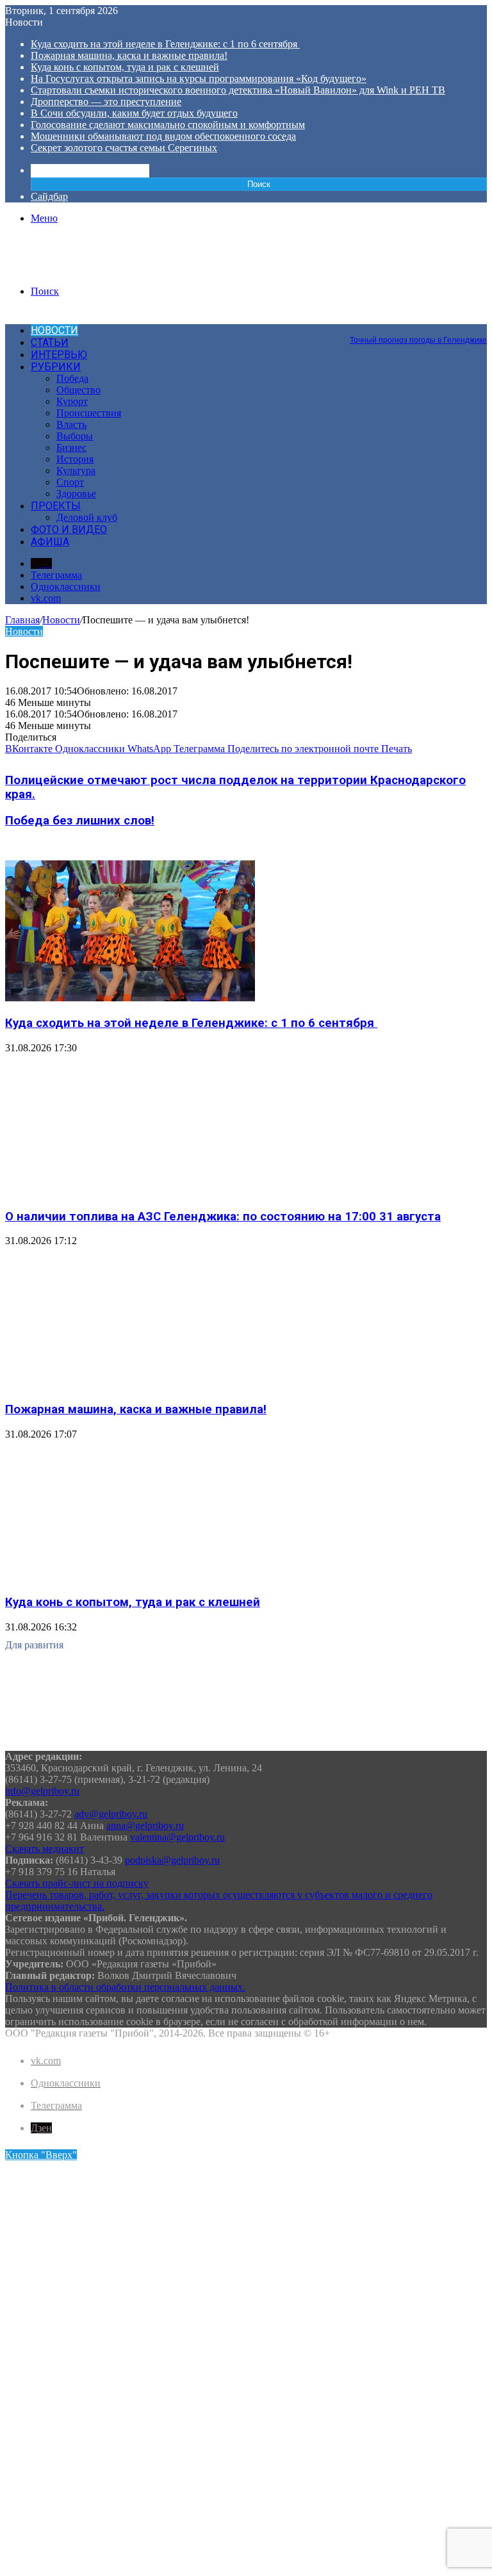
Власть (71, 424)
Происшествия (89, 413)
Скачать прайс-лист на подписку (77, 1883)
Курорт (72, 401)
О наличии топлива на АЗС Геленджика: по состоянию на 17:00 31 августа (223, 1217)
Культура (76, 471)
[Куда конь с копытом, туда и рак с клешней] (130, 1578)
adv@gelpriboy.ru (111, 1814)
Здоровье (76, 494)
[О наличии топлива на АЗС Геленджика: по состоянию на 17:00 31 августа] (130, 1191)
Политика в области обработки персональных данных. (125, 1987)
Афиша (50, 542)
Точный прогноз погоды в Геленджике (418, 340)
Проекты (56, 506)
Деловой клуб (87, 517)
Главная (22, 620)
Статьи (50, 342)
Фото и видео (69, 529)
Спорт (70, 482)
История (75, 459)
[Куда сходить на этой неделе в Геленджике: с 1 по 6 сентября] (130, 998)
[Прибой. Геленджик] (66, 269)
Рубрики (56, 367)
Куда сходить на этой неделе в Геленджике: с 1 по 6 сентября (165, 44)
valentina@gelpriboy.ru (177, 1837)
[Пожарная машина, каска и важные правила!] (130, 1384)
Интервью (59, 355)
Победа (72, 378)
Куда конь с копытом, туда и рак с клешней (125, 67)
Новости (54, 330)
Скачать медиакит (45, 1849)
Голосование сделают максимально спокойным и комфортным (168, 125)
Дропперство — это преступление (106, 102)
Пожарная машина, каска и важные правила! (129, 55)
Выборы (75, 436)
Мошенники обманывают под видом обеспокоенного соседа (163, 136)
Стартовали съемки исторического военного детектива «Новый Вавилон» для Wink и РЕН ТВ (238, 90)
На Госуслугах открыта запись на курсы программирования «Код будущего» (199, 78)
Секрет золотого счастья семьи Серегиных (124, 148)
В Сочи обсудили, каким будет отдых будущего (134, 113)
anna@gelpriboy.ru (145, 1825)
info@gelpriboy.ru (42, 1791)
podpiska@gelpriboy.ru (172, 1860)
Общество (78, 390)
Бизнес (71, 447)
